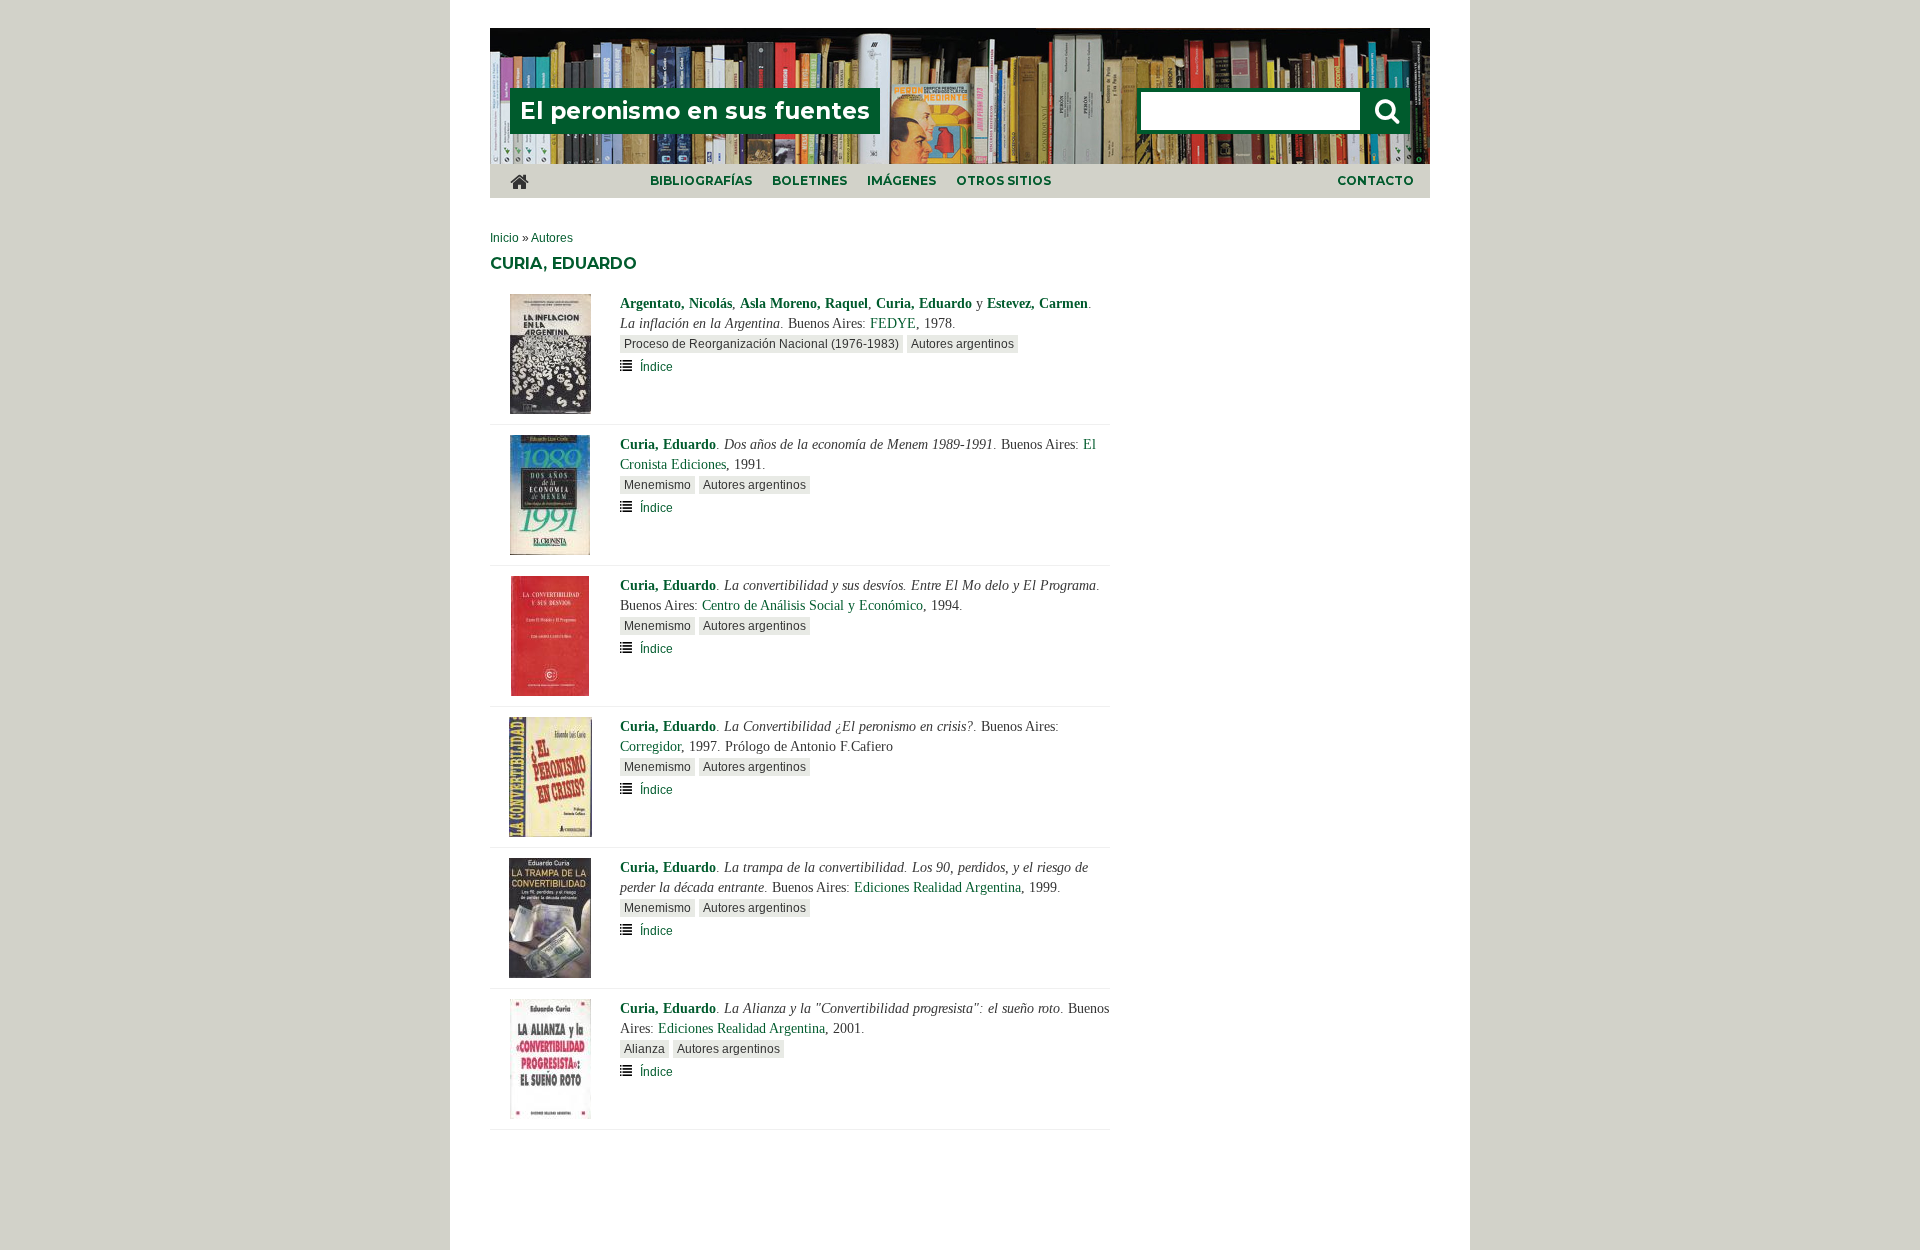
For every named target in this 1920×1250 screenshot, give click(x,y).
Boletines (809, 180)
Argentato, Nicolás (676, 303)
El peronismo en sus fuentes (695, 111)
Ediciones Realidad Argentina (937, 887)
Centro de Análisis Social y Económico (812, 605)
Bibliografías (701, 180)
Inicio (504, 238)
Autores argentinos (962, 344)
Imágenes (901, 180)
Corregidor (650, 746)
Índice (656, 367)
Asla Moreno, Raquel (804, 303)
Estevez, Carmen (1037, 303)
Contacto (1375, 180)
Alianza (644, 1049)
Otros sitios (1003, 180)
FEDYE (893, 323)
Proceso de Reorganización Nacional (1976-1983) (761, 344)
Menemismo (657, 485)
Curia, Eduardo (924, 303)
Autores (552, 238)
